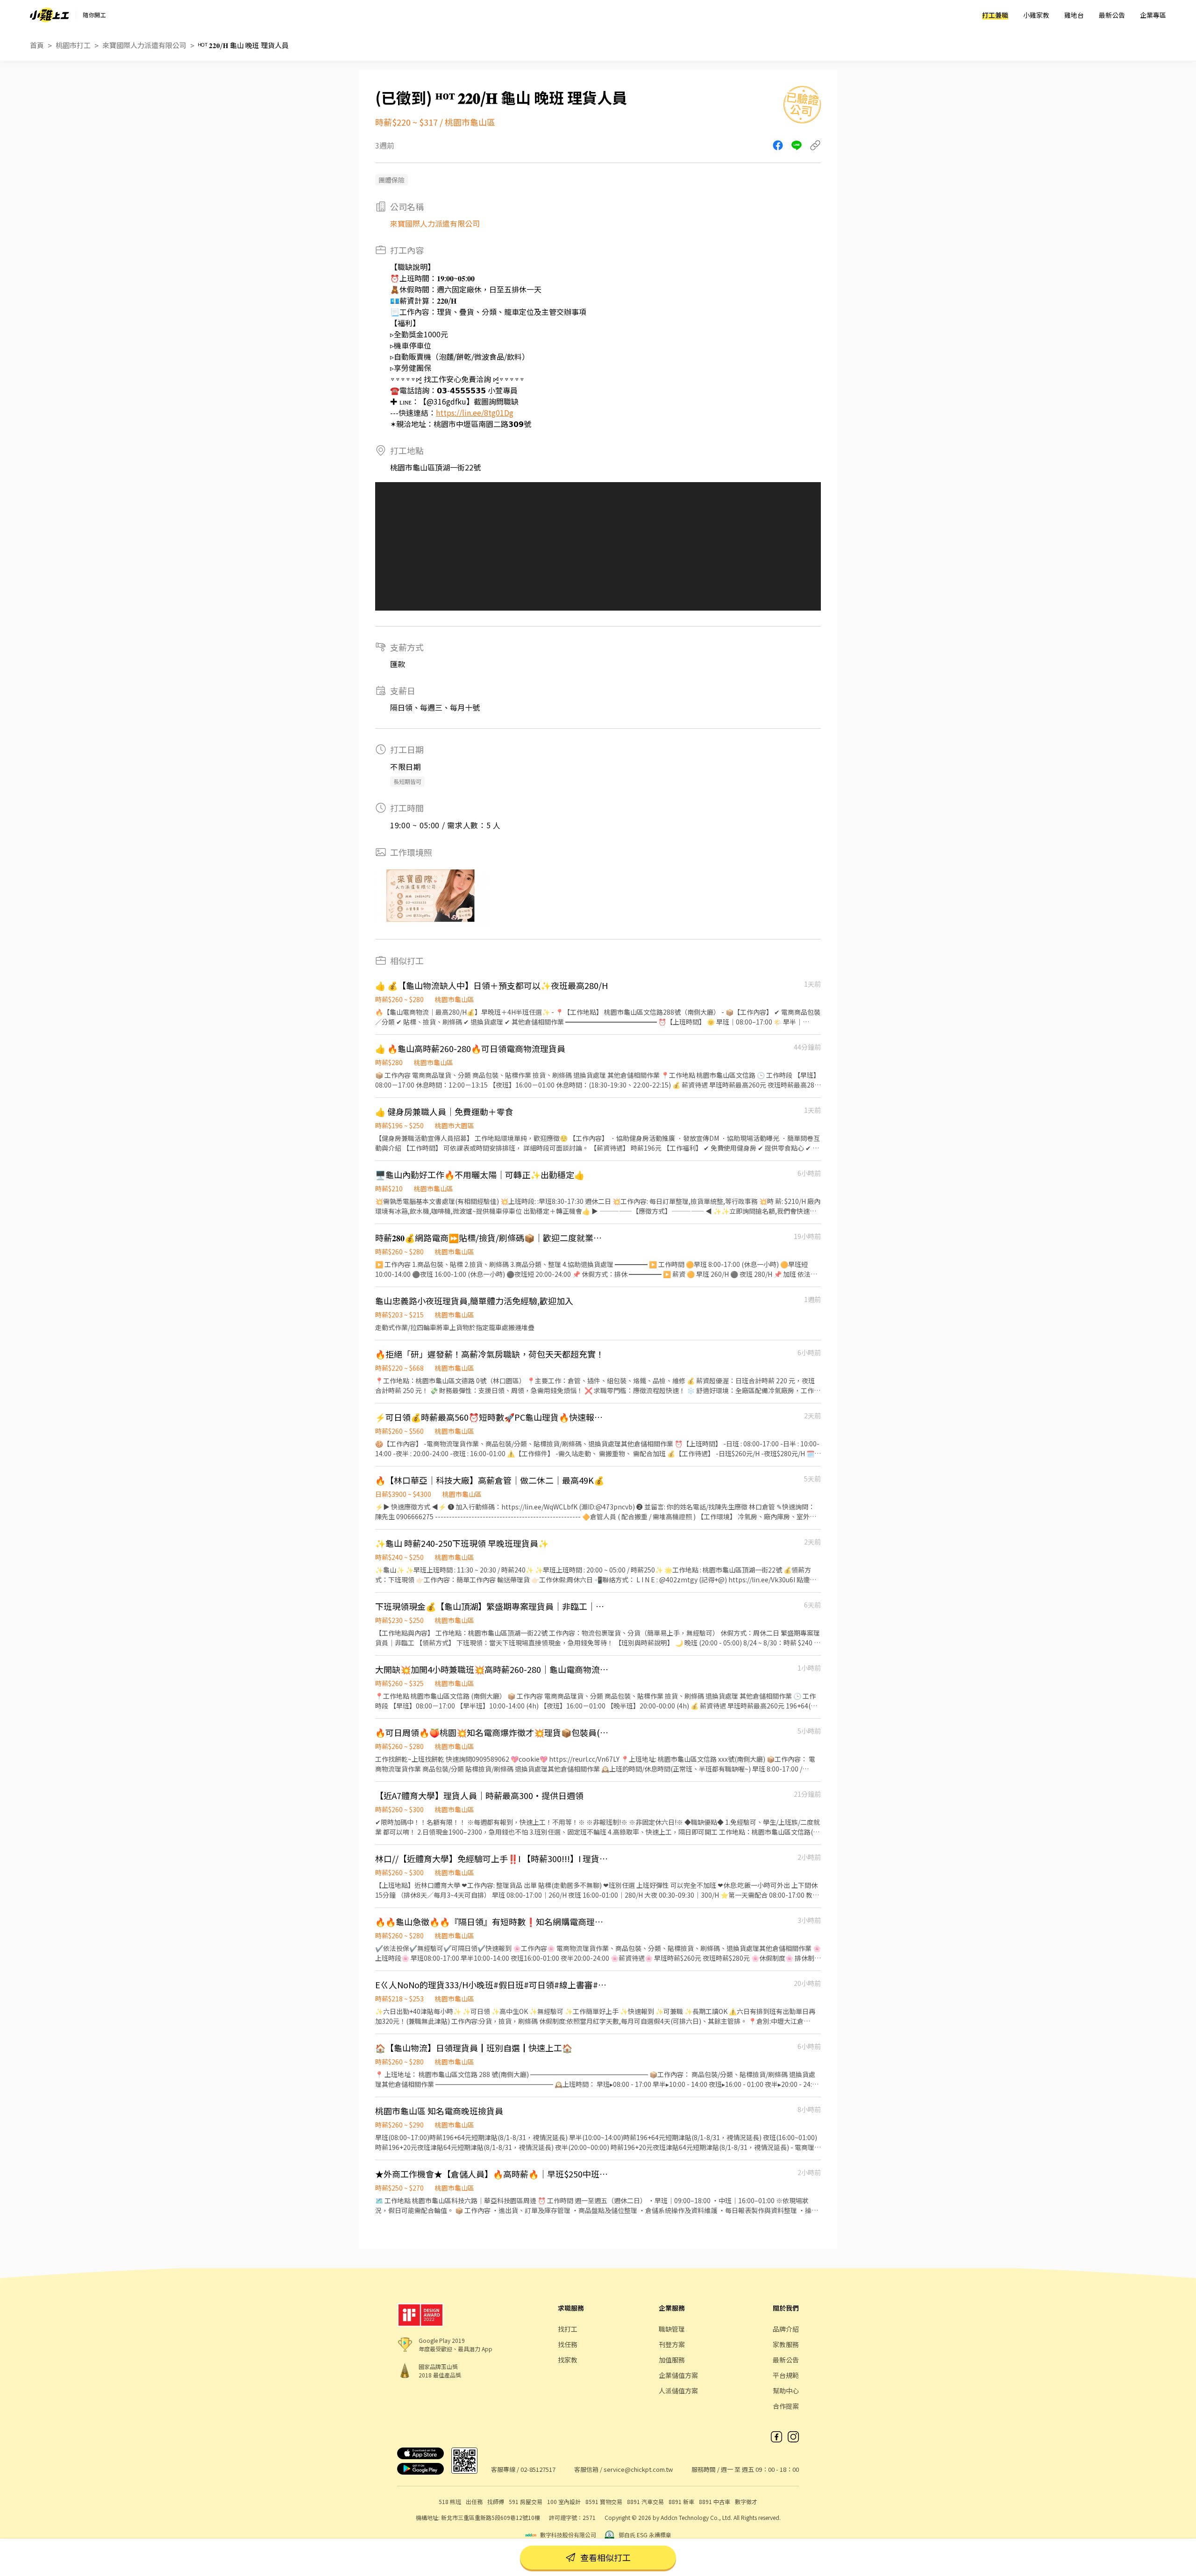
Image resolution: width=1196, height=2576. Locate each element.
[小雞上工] (50, 15)
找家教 (568, 2360)
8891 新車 (681, 2501)
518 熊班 (450, 2501)
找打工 (568, 2329)
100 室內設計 (564, 2501)
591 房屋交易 (526, 2501)
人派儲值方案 (678, 2391)
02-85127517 (538, 2469)
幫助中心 (786, 2391)
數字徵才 (746, 2501)
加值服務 (672, 2360)
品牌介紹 (786, 2329)
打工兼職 (995, 15)
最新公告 (1112, 15)
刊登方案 (672, 2344)
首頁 (37, 45)
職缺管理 (672, 2329)
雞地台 (1074, 15)
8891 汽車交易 (645, 2501)
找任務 (568, 2344)
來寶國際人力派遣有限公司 (144, 45)
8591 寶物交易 (604, 2501)
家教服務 (786, 2344)
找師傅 (496, 2501)
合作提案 (786, 2406)
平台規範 (786, 2375)
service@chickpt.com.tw (638, 2469)
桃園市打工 (73, 45)
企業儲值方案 (678, 2375)
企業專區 (1153, 15)
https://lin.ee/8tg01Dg (475, 413)
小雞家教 (1036, 15)
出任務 (474, 2501)
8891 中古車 (715, 2501)
